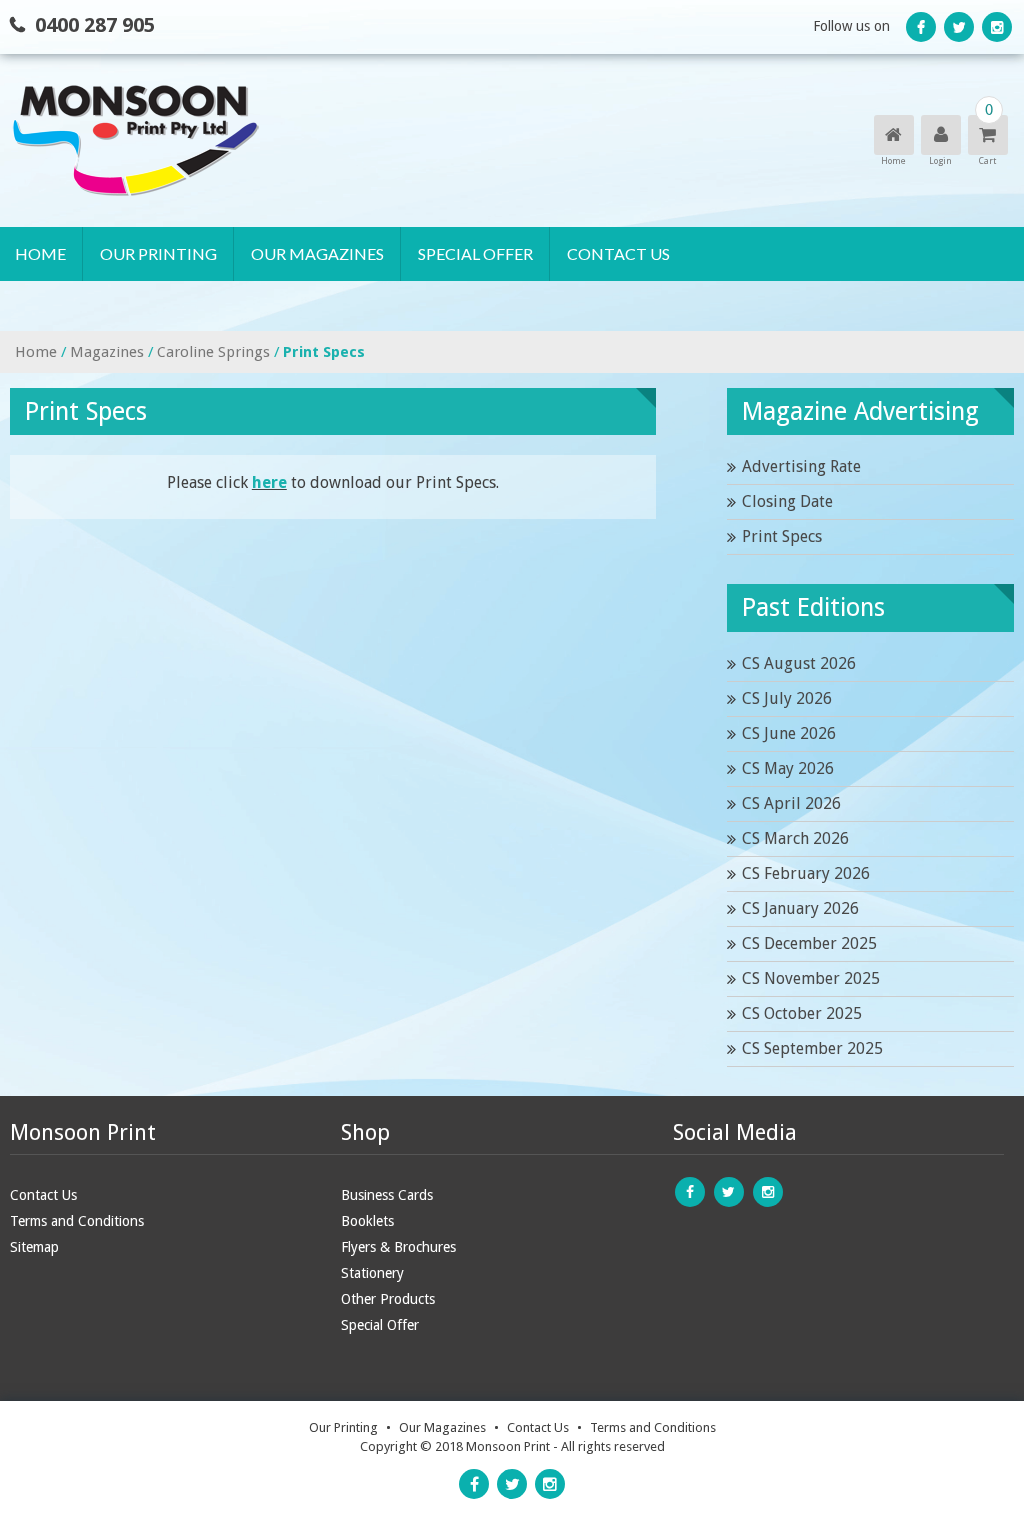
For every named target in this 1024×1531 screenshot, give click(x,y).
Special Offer (475, 253)
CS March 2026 (795, 838)
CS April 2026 (791, 803)
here (269, 482)
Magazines (107, 352)
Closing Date (787, 501)
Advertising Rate (801, 466)
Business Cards (387, 1195)
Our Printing (158, 253)
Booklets (367, 1221)
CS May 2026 (788, 768)
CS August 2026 (799, 663)
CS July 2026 (787, 698)
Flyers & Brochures (398, 1247)
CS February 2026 (806, 873)
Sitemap (34, 1247)
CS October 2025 (802, 1013)
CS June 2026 (789, 733)
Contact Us (618, 253)
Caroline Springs (213, 352)
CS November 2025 (811, 978)
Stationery (372, 1273)
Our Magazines (317, 253)
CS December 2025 (809, 943)
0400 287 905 (95, 25)
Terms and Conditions (77, 1221)
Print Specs (782, 536)
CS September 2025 (812, 1048)
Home (40, 253)
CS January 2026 (800, 908)
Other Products (388, 1299)
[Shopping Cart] (986, 135)
